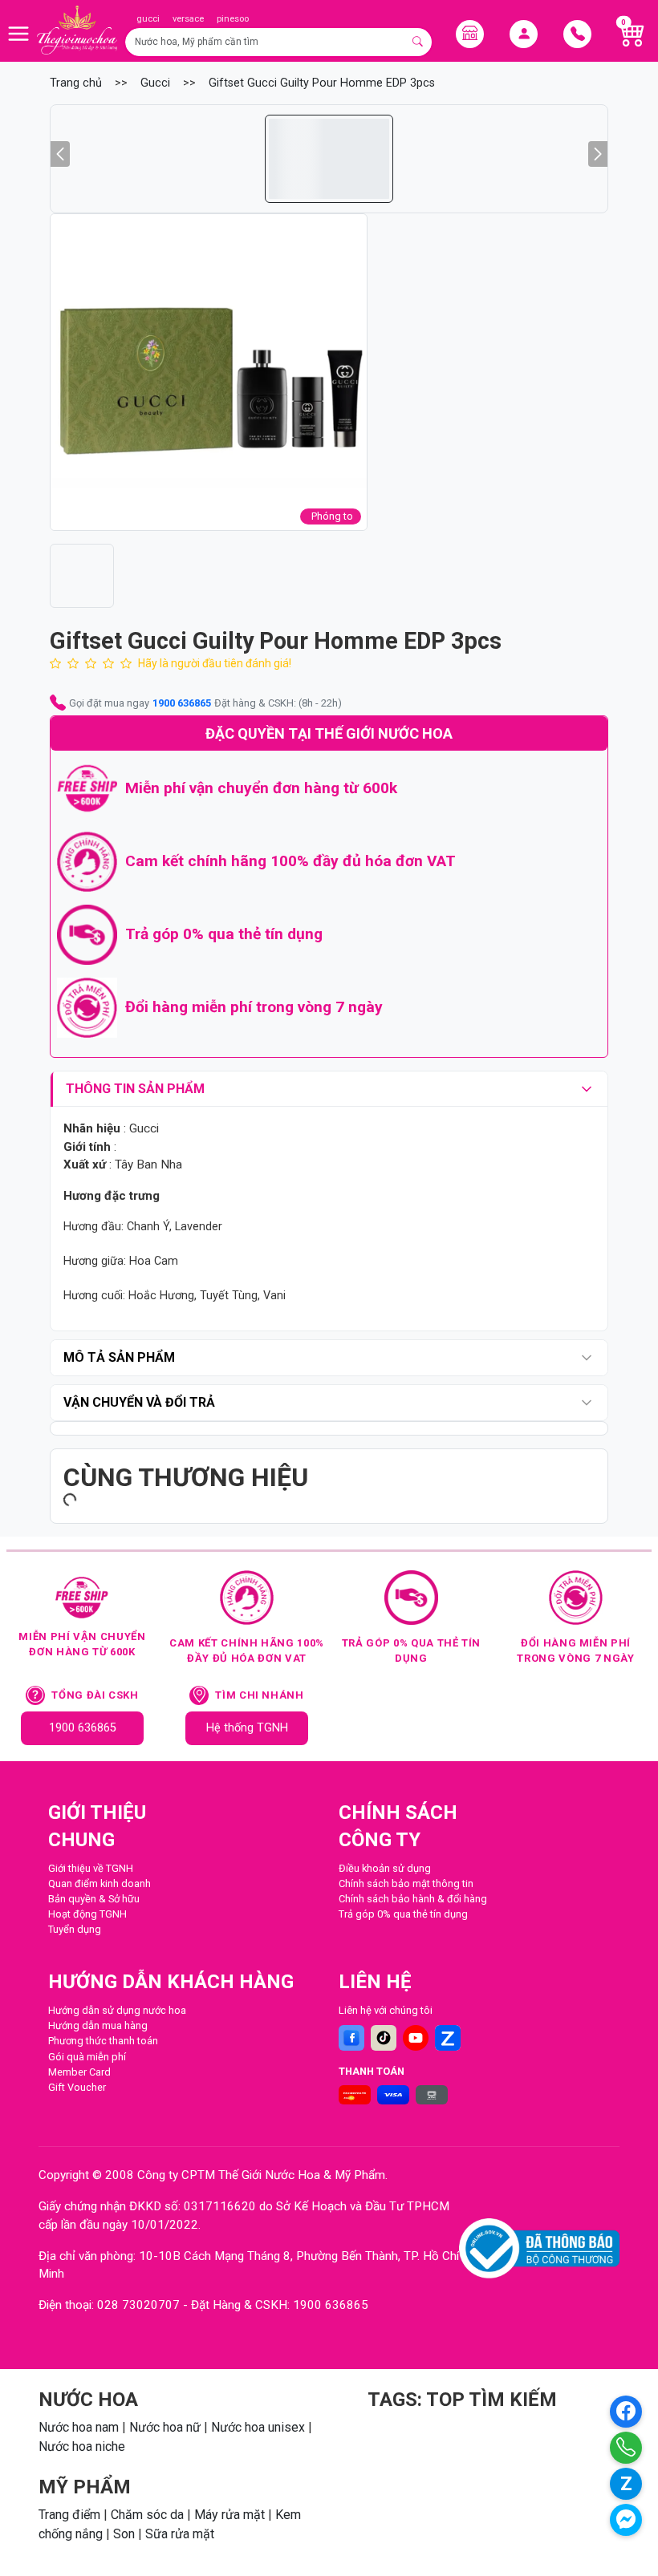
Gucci (155, 83)
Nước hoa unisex (258, 2427)
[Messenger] (626, 2520)
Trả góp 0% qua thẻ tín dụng (403, 1914)
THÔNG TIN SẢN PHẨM (135, 1089)
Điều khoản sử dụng (385, 1868)
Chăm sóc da (147, 2515)
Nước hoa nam (79, 2427)
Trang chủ (76, 83)
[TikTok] (384, 2038)
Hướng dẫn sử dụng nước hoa (117, 2010)
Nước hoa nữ (165, 2427)
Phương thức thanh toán (103, 2041)
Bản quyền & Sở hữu (94, 1899)
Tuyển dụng (75, 1929)
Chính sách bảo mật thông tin (406, 1883)
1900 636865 (182, 703)
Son (124, 2534)
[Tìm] (418, 42)
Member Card (79, 2072)
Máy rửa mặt (229, 2515)
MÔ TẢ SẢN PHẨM (119, 1357)
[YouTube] (416, 2038)
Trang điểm (69, 2515)
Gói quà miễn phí (87, 2057)
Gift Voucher (77, 2087)
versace (188, 19)
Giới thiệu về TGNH (91, 1868)
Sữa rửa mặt (180, 2534)
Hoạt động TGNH (87, 1914)
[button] (209, 372)
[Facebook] (351, 2038)
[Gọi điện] (626, 2448)
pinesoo (233, 19)
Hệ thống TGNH (247, 1728)
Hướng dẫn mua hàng (98, 2025)
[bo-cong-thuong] (539, 2248)
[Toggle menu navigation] (18, 34)
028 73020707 (138, 2305)
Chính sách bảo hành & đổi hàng (413, 1899)
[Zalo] (448, 2038)
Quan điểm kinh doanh (100, 1883)
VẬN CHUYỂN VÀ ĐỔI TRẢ (139, 1402)
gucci (148, 19)
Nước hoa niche (82, 2446)
